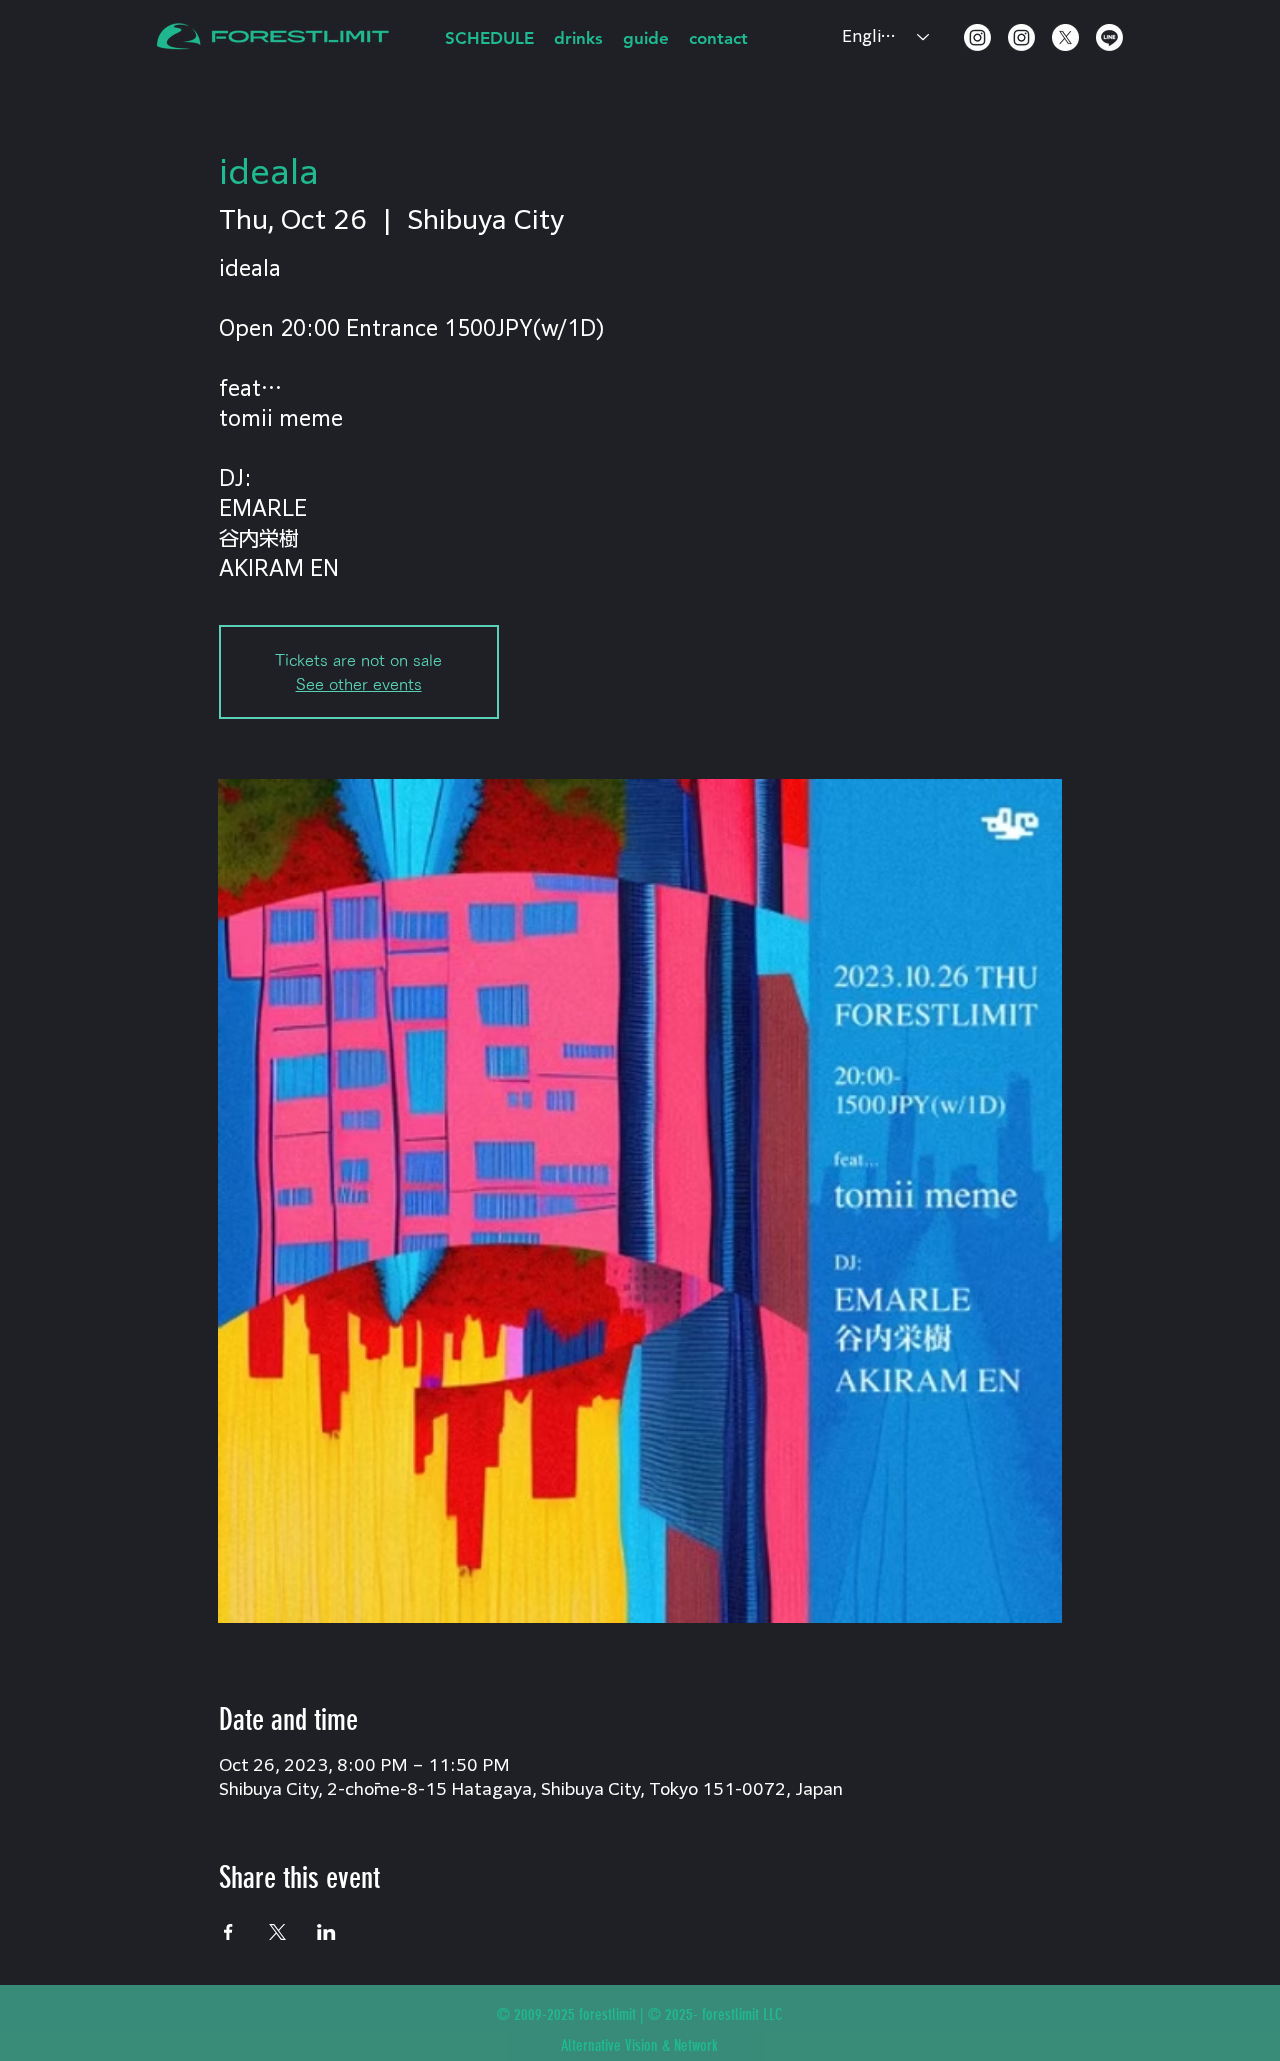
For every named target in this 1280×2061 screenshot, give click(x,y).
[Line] (1109, 37)
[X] (1065, 37)
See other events (359, 684)
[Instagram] (977, 37)
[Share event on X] (277, 1932)
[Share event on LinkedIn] (326, 1932)
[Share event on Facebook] (228, 1932)
